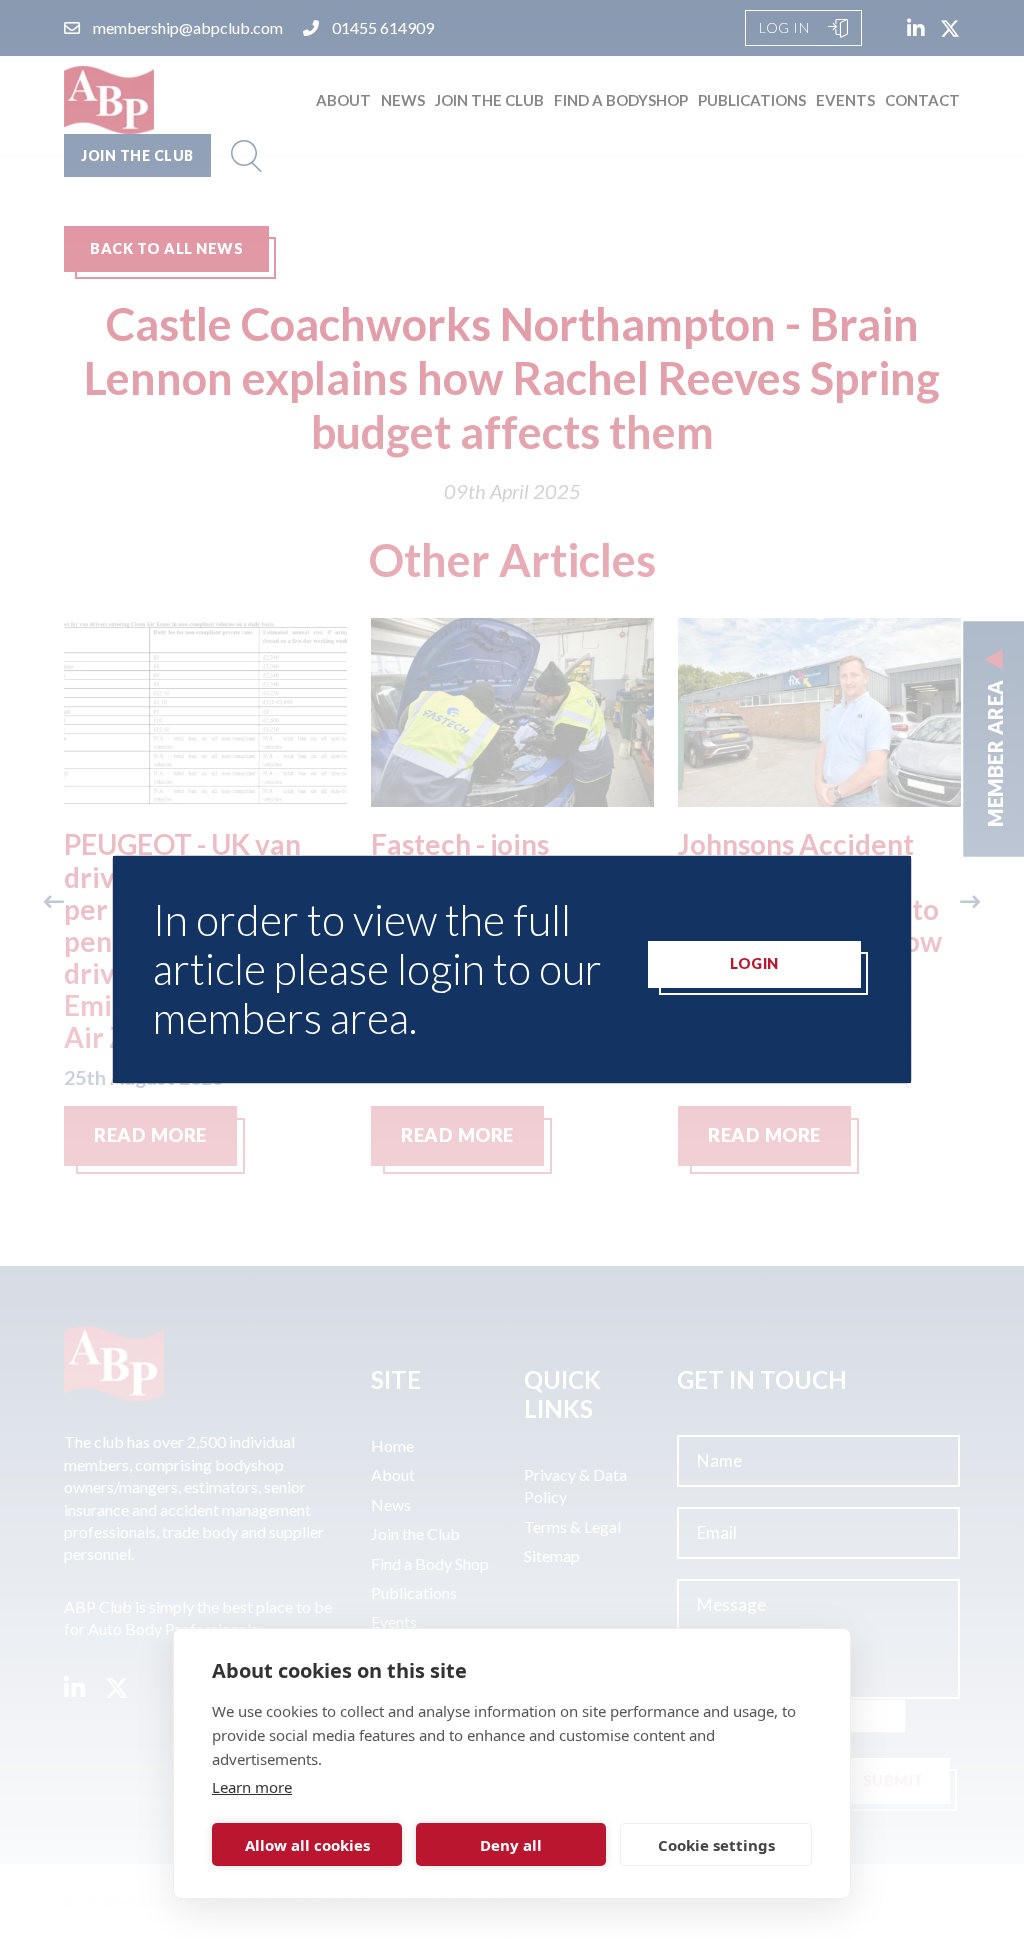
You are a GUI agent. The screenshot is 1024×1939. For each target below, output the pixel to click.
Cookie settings (716, 1845)
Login (754, 963)
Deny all (511, 1845)
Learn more (252, 1787)
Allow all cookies (307, 1845)
